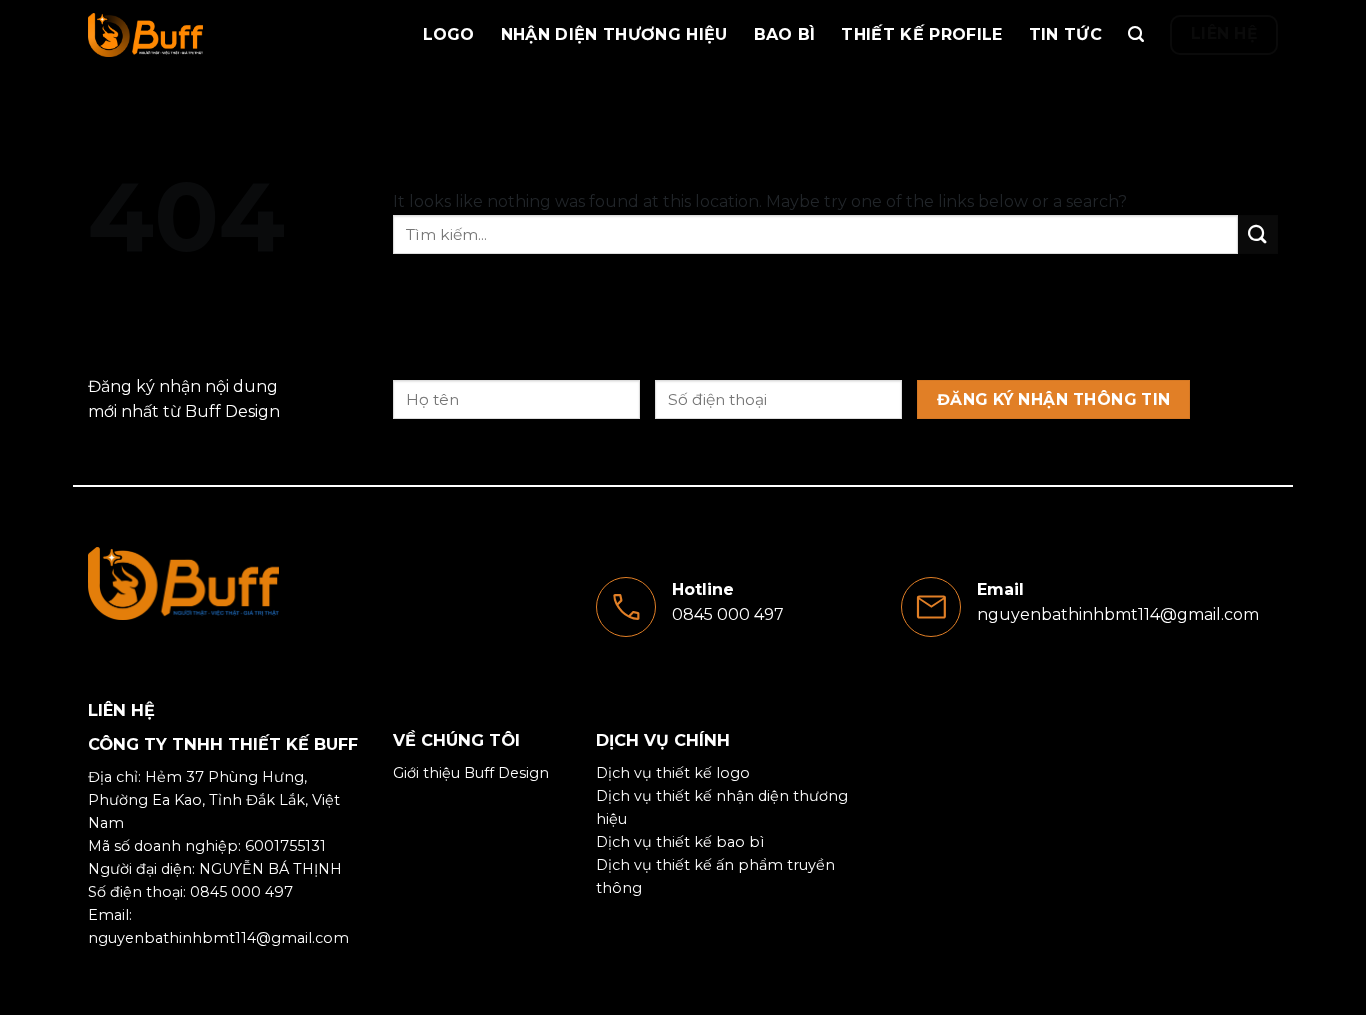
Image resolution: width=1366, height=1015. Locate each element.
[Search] (1136, 34)
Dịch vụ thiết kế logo (673, 773)
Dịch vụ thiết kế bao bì (680, 842)
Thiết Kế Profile (921, 34)
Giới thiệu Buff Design (471, 773)
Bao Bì (785, 34)
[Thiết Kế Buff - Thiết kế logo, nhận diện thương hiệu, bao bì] (188, 35)
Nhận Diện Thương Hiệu (614, 34)
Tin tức (1065, 34)
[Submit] (1258, 234)
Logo (449, 34)
